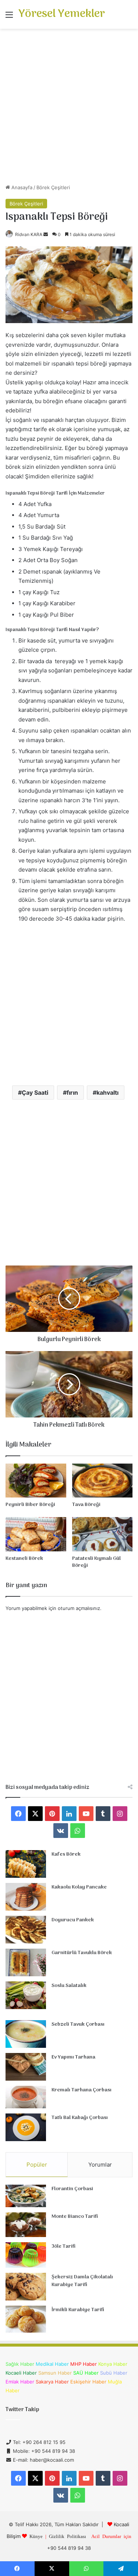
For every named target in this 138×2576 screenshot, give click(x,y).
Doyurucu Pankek (73, 1920)
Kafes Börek (66, 1854)
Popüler (37, 2165)
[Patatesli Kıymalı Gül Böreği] (102, 1534)
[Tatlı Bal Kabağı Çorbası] (26, 2127)
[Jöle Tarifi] (26, 2255)
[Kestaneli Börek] (36, 1534)
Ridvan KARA (29, 234)
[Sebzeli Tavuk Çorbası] (26, 2034)
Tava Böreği (86, 1505)
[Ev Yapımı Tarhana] (26, 2067)
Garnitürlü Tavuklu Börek (82, 1953)
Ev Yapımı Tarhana (73, 2057)
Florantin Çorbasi (72, 2189)
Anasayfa (21, 187)
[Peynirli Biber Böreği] (36, 1481)
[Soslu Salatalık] (26, 1995)
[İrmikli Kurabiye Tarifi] (26, 2319)
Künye (36, 2536)
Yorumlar (100, 2165)
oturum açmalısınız (79, 1608)
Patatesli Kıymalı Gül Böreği (96, 1562)
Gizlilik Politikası (68, 2536)
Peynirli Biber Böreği (30, 1505)
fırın (72, 1093)
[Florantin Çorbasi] (26, 2196)
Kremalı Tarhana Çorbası (82, 2090)
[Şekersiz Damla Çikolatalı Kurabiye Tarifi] (26, 2287)
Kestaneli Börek (24, 1559)
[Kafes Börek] (26, 1864)
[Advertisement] (69, 109)
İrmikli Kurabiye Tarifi (78, 2310)
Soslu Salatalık (69, 1986)
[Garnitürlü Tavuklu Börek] (26, 1962)
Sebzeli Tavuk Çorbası (78, 2024)
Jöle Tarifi (63, 2246)
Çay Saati (35, 1093)
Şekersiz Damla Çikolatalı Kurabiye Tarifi (82, 2281)
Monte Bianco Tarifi (75, 2217)
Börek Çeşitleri (53, 187)
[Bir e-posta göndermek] (46, 234)
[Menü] (9, 17)
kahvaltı (107, 1093)
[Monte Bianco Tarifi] (26, 2225)
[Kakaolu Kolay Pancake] (26, 1897)
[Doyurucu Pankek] (26, 1930)
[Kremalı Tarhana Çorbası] (26, 2097)
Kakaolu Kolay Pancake (79, 1887)
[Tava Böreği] (102, 1481)
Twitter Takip (22, 2410)
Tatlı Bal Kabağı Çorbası (80, 2118)
